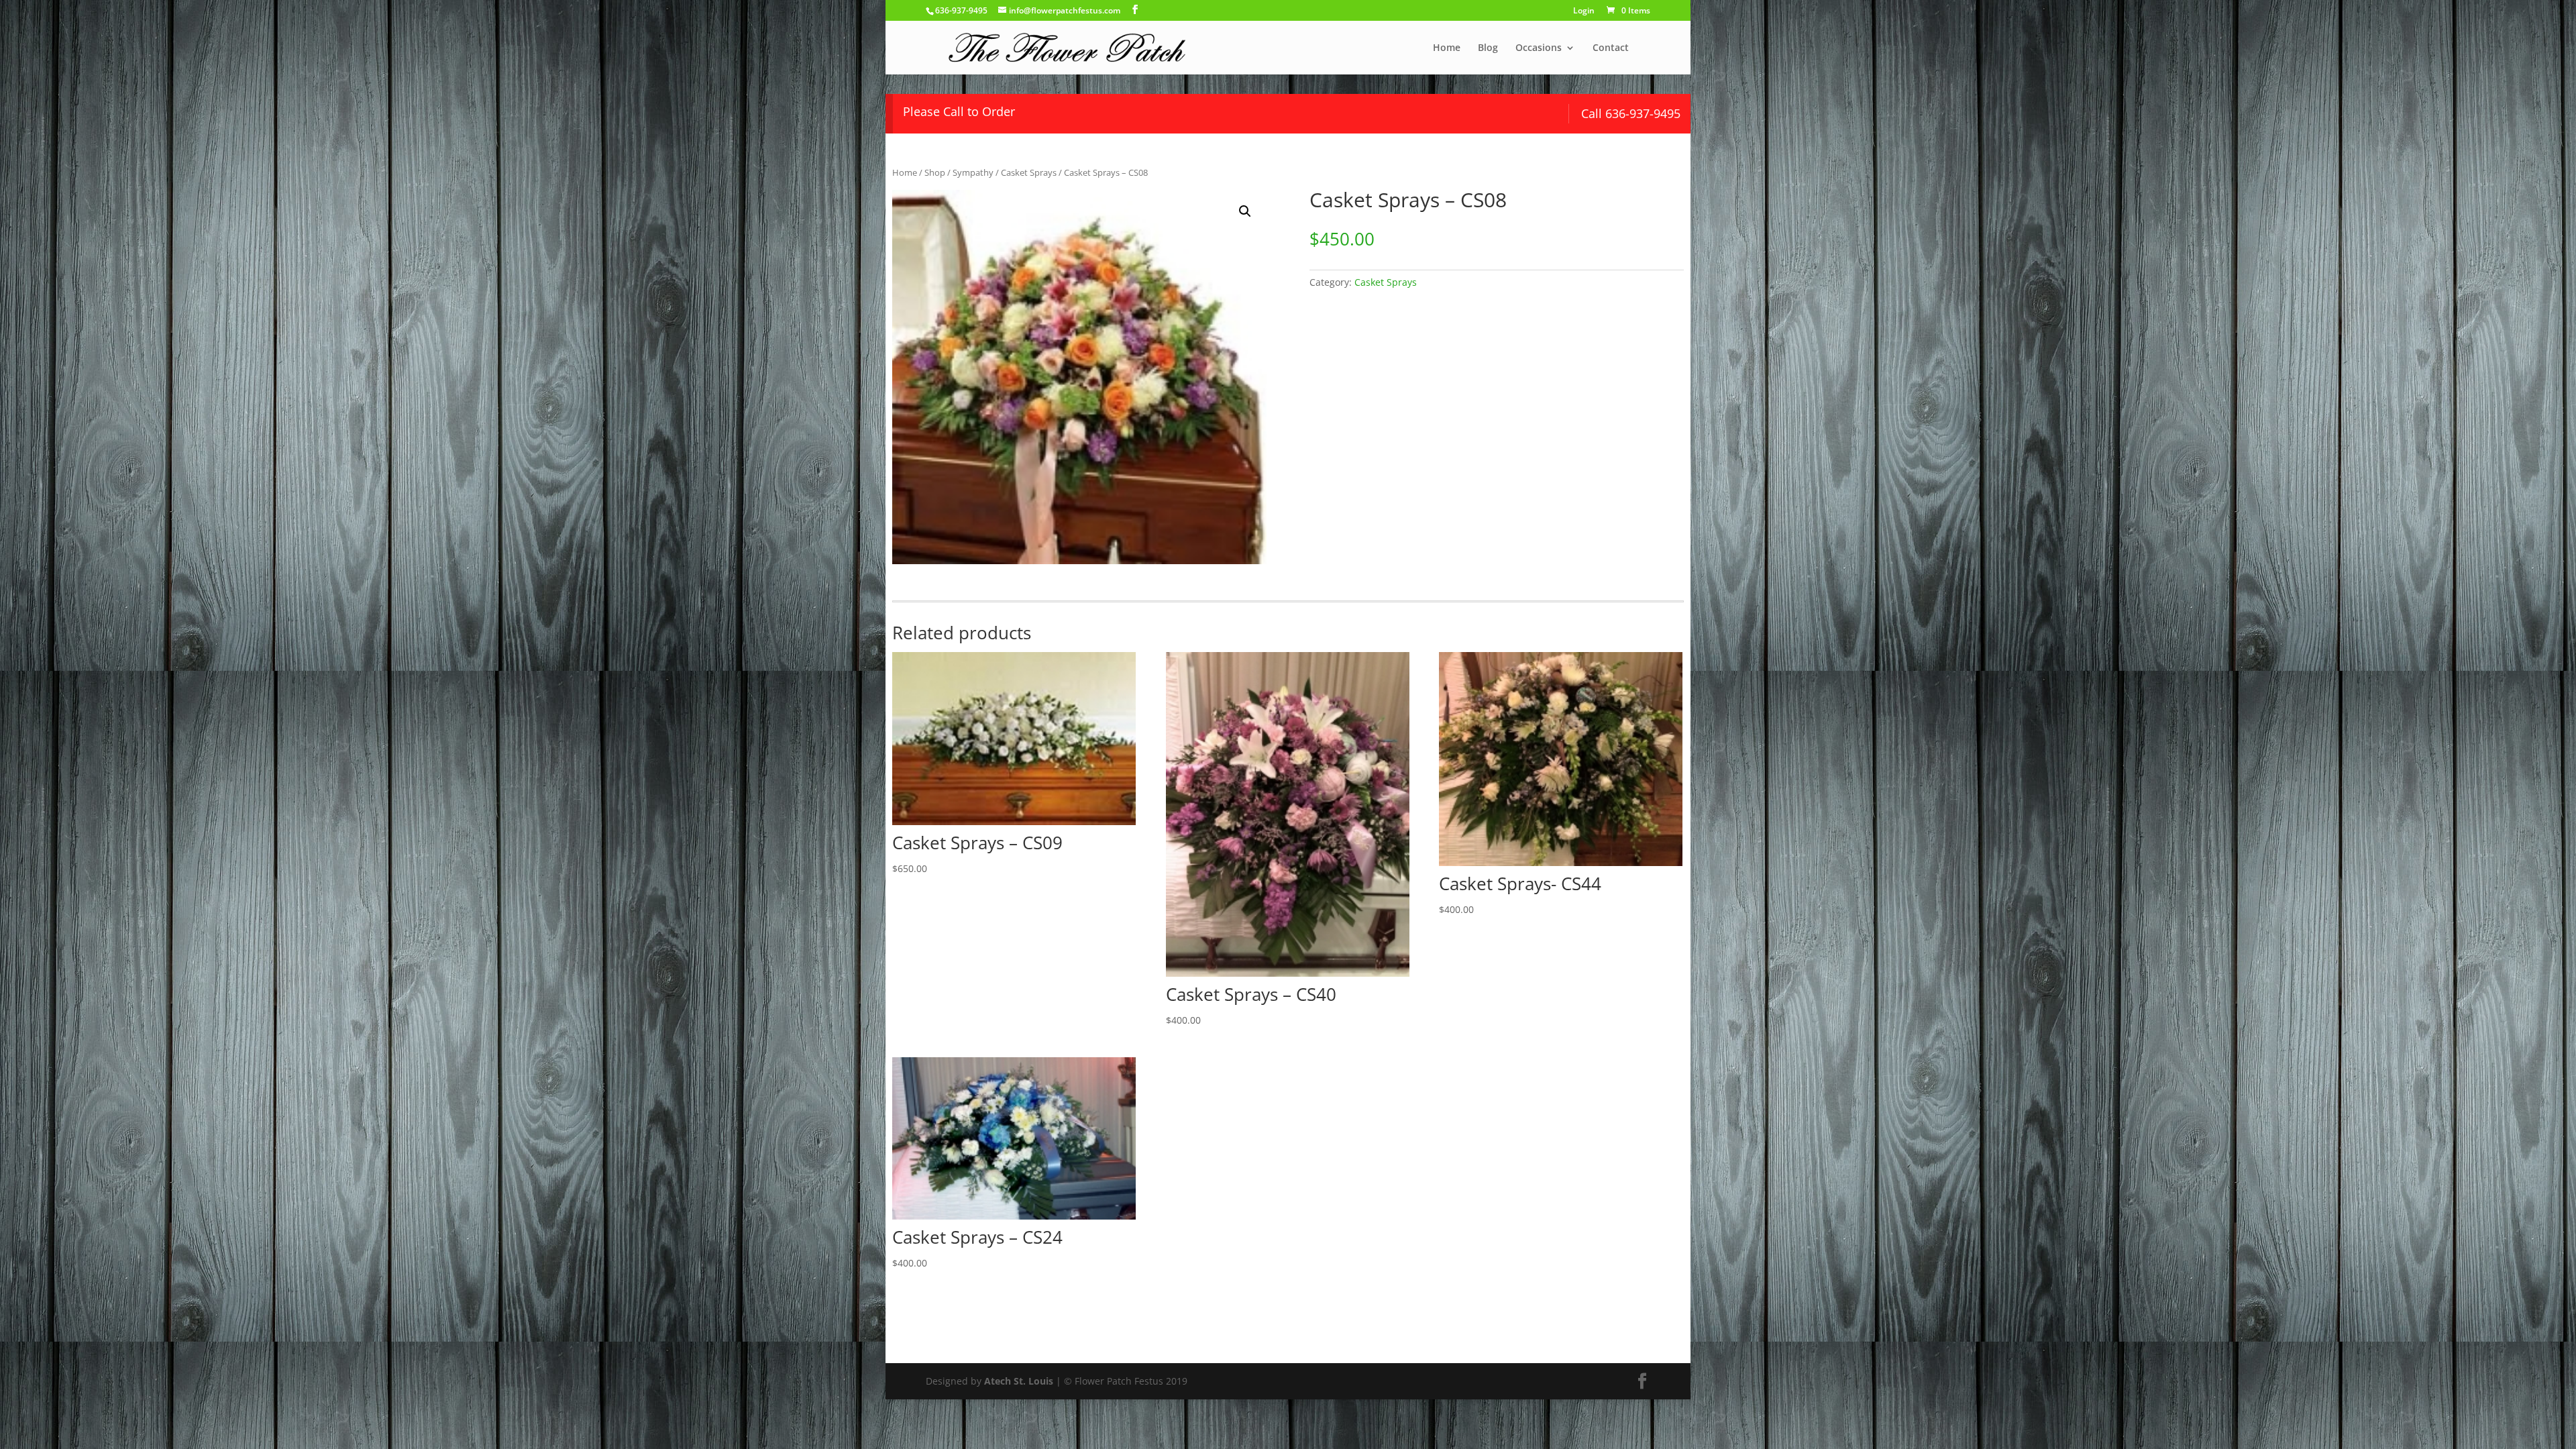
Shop (935, 172)
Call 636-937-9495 (1631, 113)
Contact (1611, 48)
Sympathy (973, 172)
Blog (1488, 48)
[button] (1245, 211)
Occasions (1539, 48)
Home (1447, 48)
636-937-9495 (961, 10)
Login (1584, 11)
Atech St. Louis (1019, 1381)
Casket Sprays (1029, 172)
